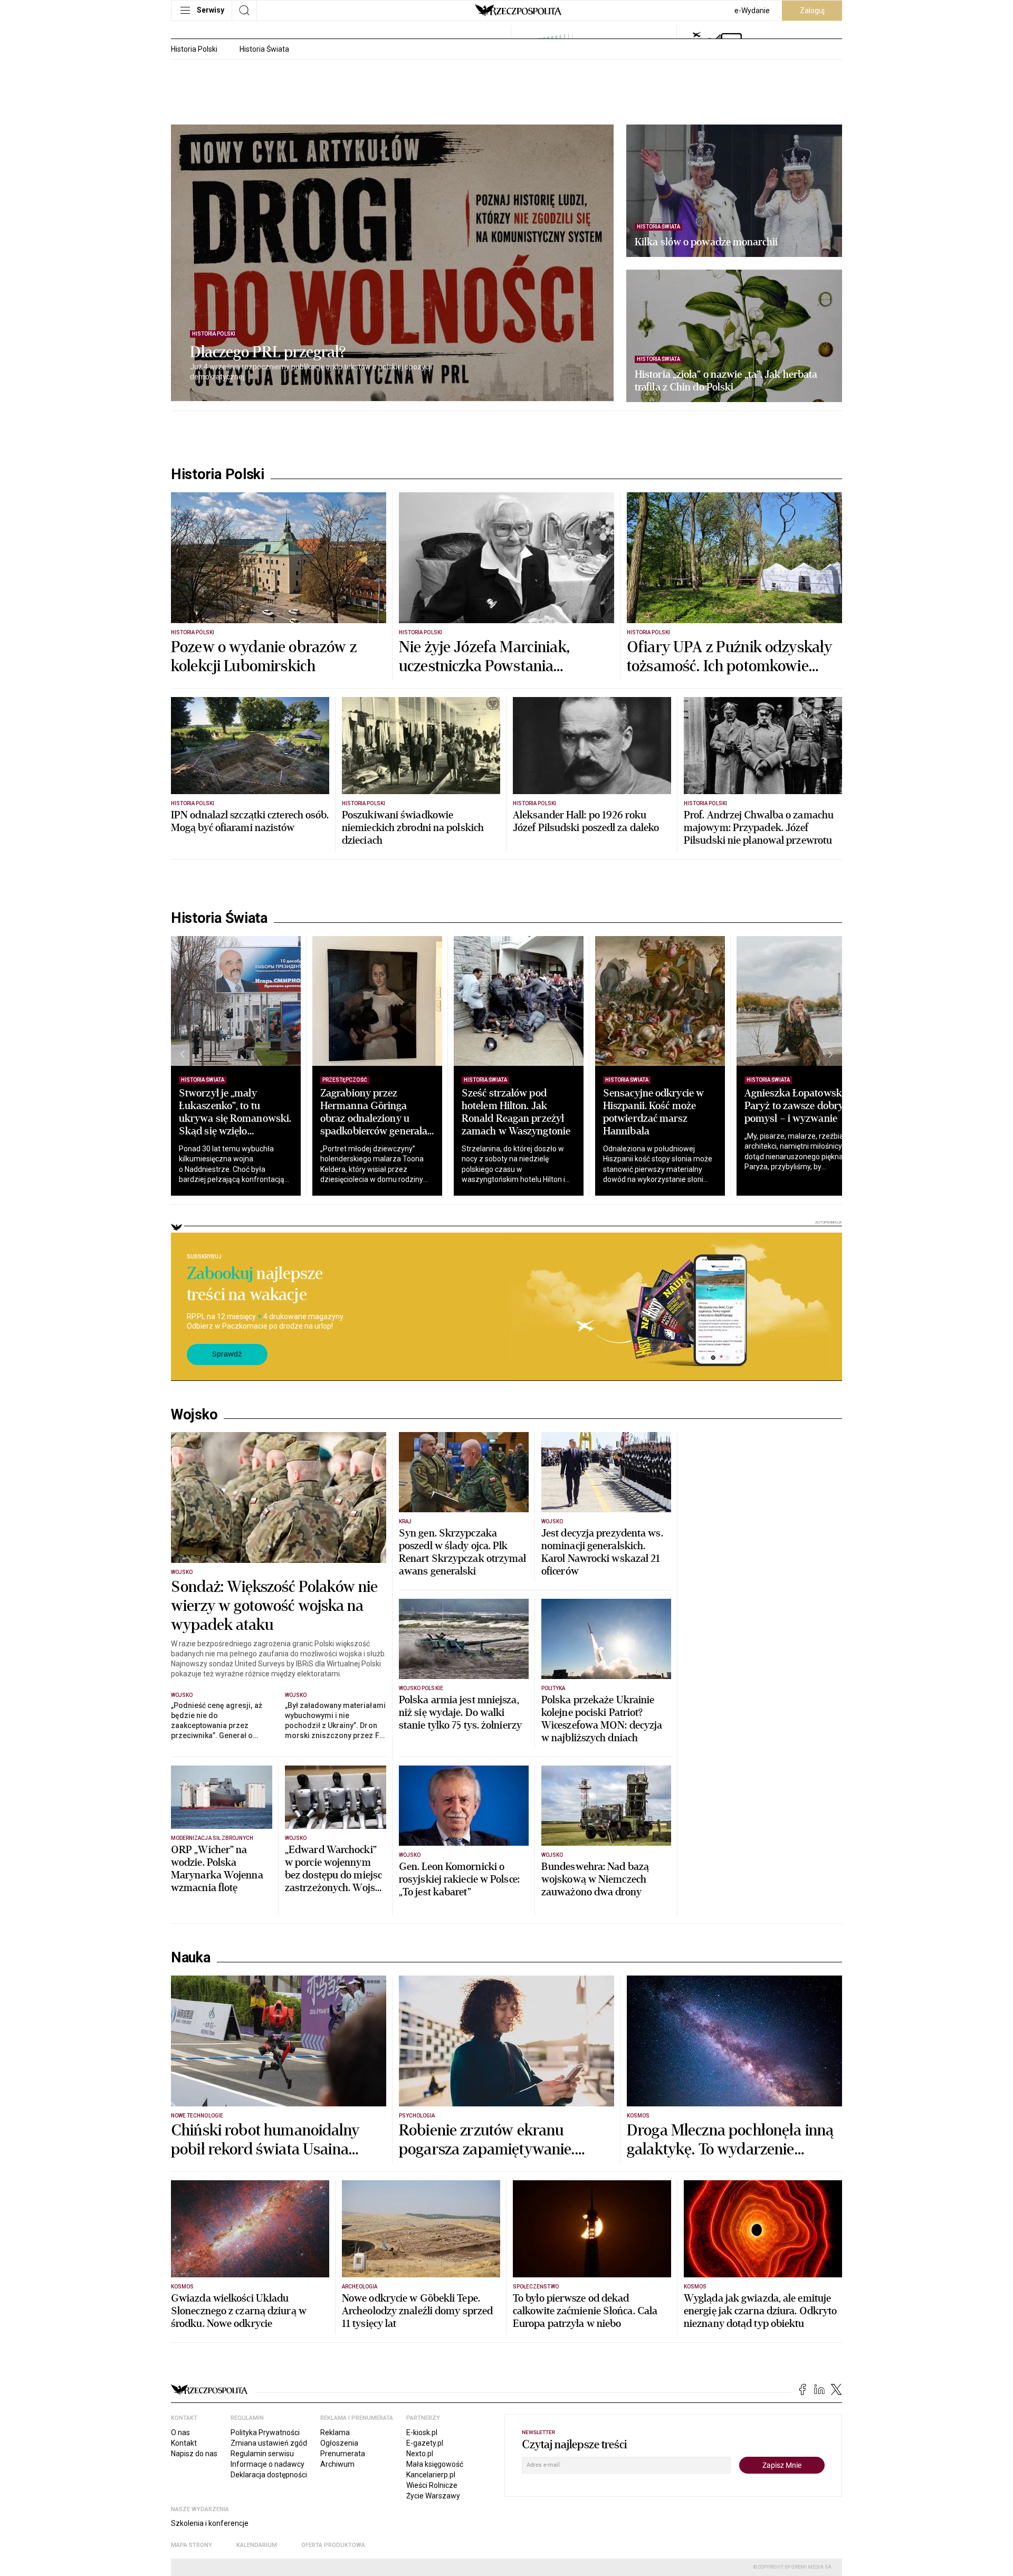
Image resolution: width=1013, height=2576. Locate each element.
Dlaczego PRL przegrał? (268, 352)
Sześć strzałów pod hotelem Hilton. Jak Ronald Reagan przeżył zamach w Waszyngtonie (516, 1112)
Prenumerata (343, 2454)
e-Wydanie (752, 11)
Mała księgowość (435, 2464)
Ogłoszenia (339, 2443)
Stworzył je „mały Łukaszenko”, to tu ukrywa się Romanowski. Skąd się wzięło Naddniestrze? (235, 1118)
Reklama (335, 2432)
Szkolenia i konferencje (210, 2523)
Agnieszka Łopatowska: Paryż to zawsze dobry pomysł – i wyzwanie (797, 1106)
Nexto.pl (420, 2454)
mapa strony (192, 2545)
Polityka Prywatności (265, 2432)
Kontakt (184, 2443)
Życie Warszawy (433, 2496)
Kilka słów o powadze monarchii (706, 242)
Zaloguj (812, 11)
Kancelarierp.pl (431, 2475)
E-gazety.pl (425, 2443)
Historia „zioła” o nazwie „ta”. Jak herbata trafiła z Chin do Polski (726, 381)
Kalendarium (257, 2545)
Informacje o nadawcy (267, 2464)
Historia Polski (194, 49)
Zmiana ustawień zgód (269, 2443)
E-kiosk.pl (422, 2432)
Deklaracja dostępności (269, 2475)
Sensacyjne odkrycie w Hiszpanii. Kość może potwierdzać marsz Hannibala (653, 1112)
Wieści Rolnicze (432, 2485)
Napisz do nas (194, 2454)
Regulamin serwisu (262, 2454)
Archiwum (337, 2464)
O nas (180, 2432)
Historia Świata (264, 49)
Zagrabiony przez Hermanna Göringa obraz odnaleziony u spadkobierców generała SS (374, 1118)
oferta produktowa (333, 2545)
